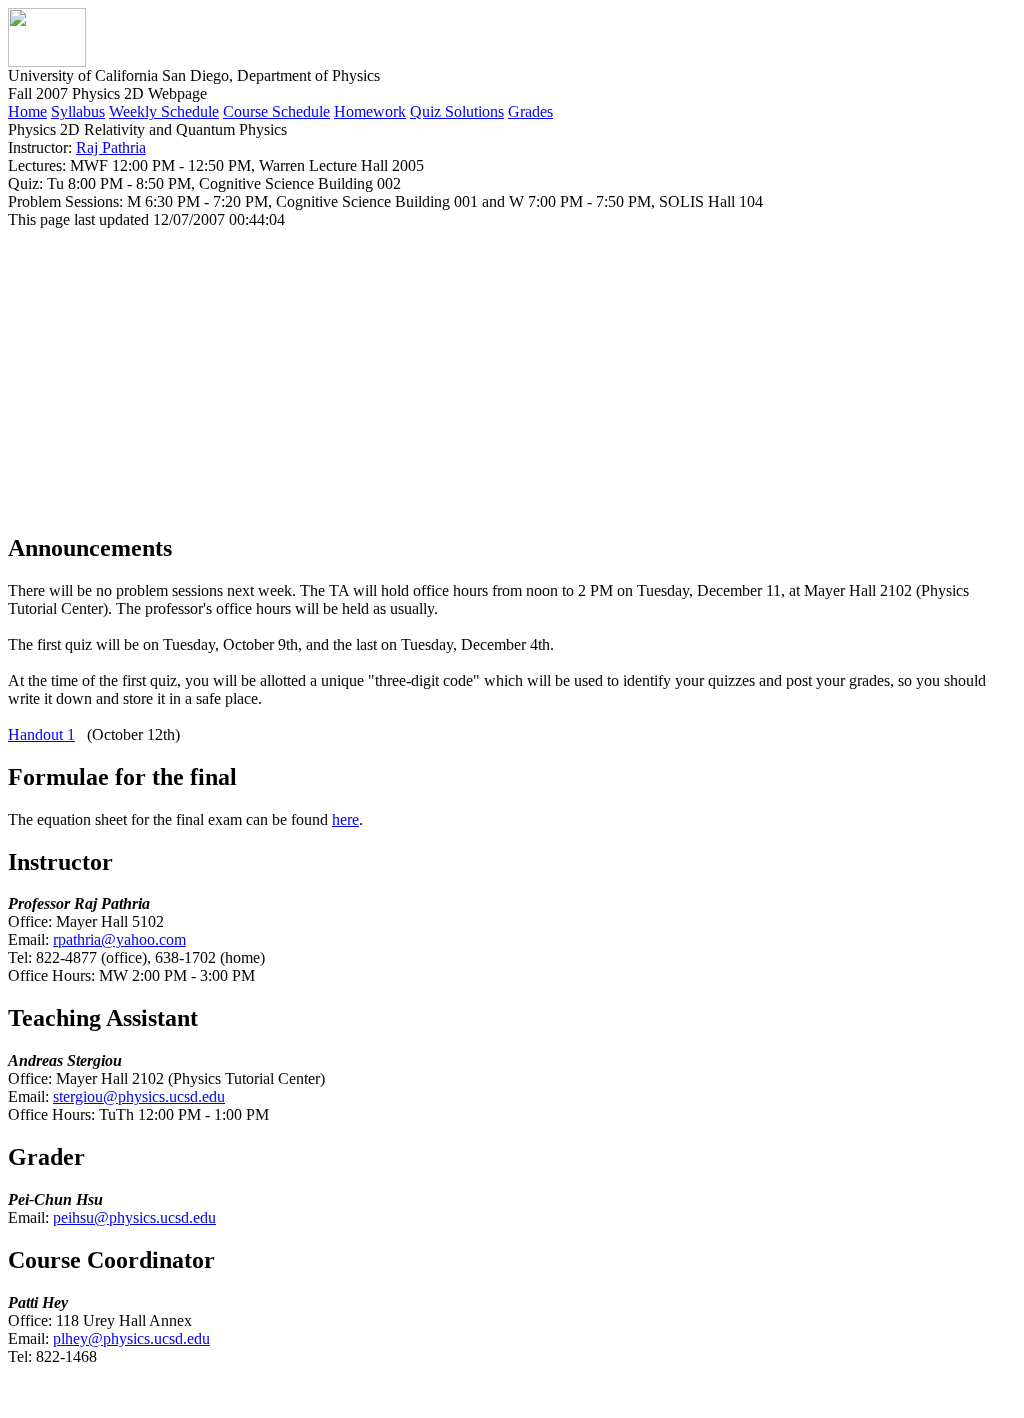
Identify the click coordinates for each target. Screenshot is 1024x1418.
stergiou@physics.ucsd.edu (139, 1096)
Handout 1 (41, 734)
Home (27, 111)
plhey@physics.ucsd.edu (131, 1338)
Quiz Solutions (457, 111)
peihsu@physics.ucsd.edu (134, 1217)
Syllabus (78, 111)
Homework (370, 111)
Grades (530, 111)
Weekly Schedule (164, 111)
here (345, 819)
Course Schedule (276, 111)
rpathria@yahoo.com (119, 939)
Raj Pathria (111, 147)
